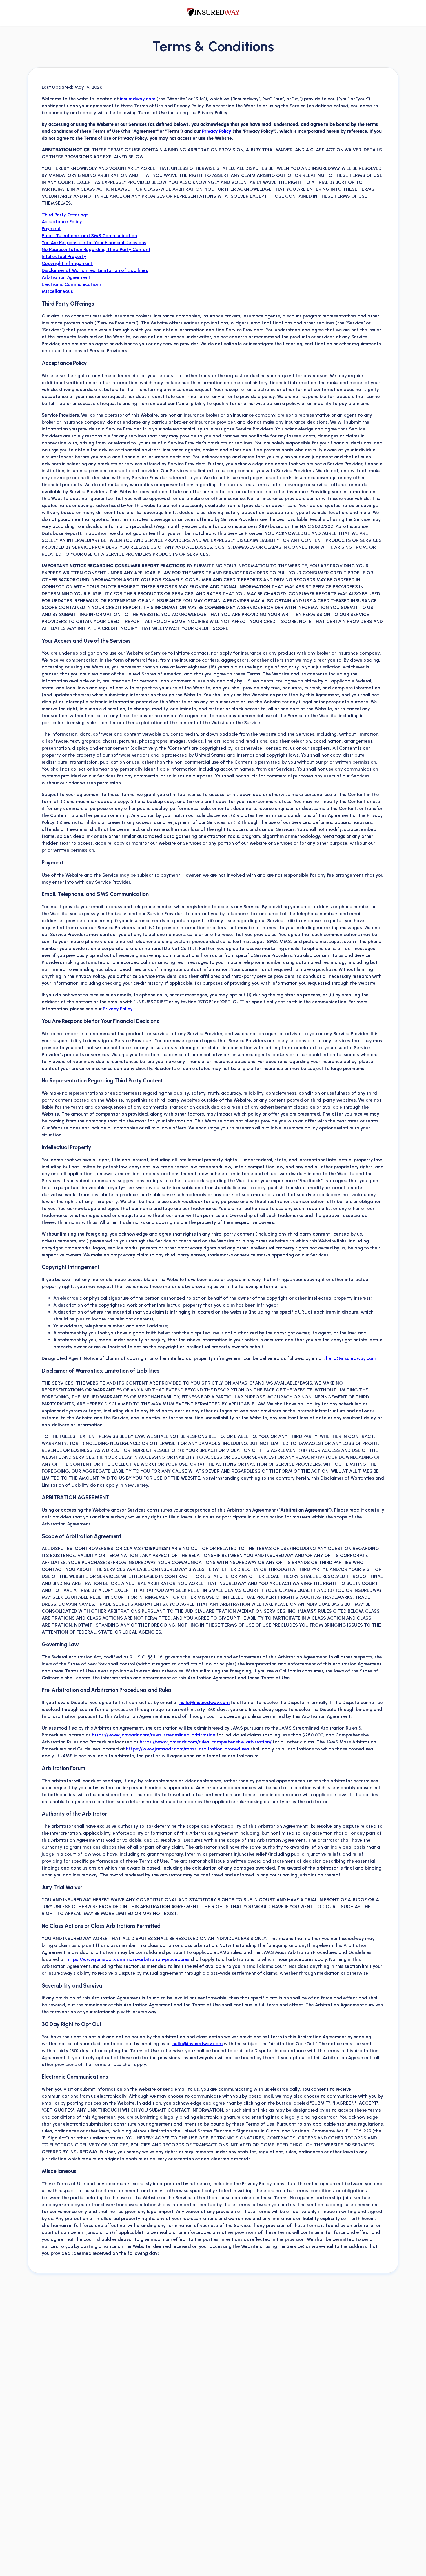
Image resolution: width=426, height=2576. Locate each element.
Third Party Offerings (65, 215)
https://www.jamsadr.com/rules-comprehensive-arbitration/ (206, 1742)
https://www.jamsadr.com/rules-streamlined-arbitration (154, 1735)
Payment (51, 229)
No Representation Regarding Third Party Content (96, 249)
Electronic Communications (72, 284)
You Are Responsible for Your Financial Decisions (94, 242)
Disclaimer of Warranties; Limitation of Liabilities (95, 270)
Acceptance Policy (62, 222)
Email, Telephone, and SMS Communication (89, 236)
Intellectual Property (64, 256)
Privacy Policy (217, 131)
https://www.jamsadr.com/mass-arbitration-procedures (188, 1749)
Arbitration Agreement (66, 277)
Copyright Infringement (67, 263)
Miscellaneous (57, 291)
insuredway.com (138, 99)
